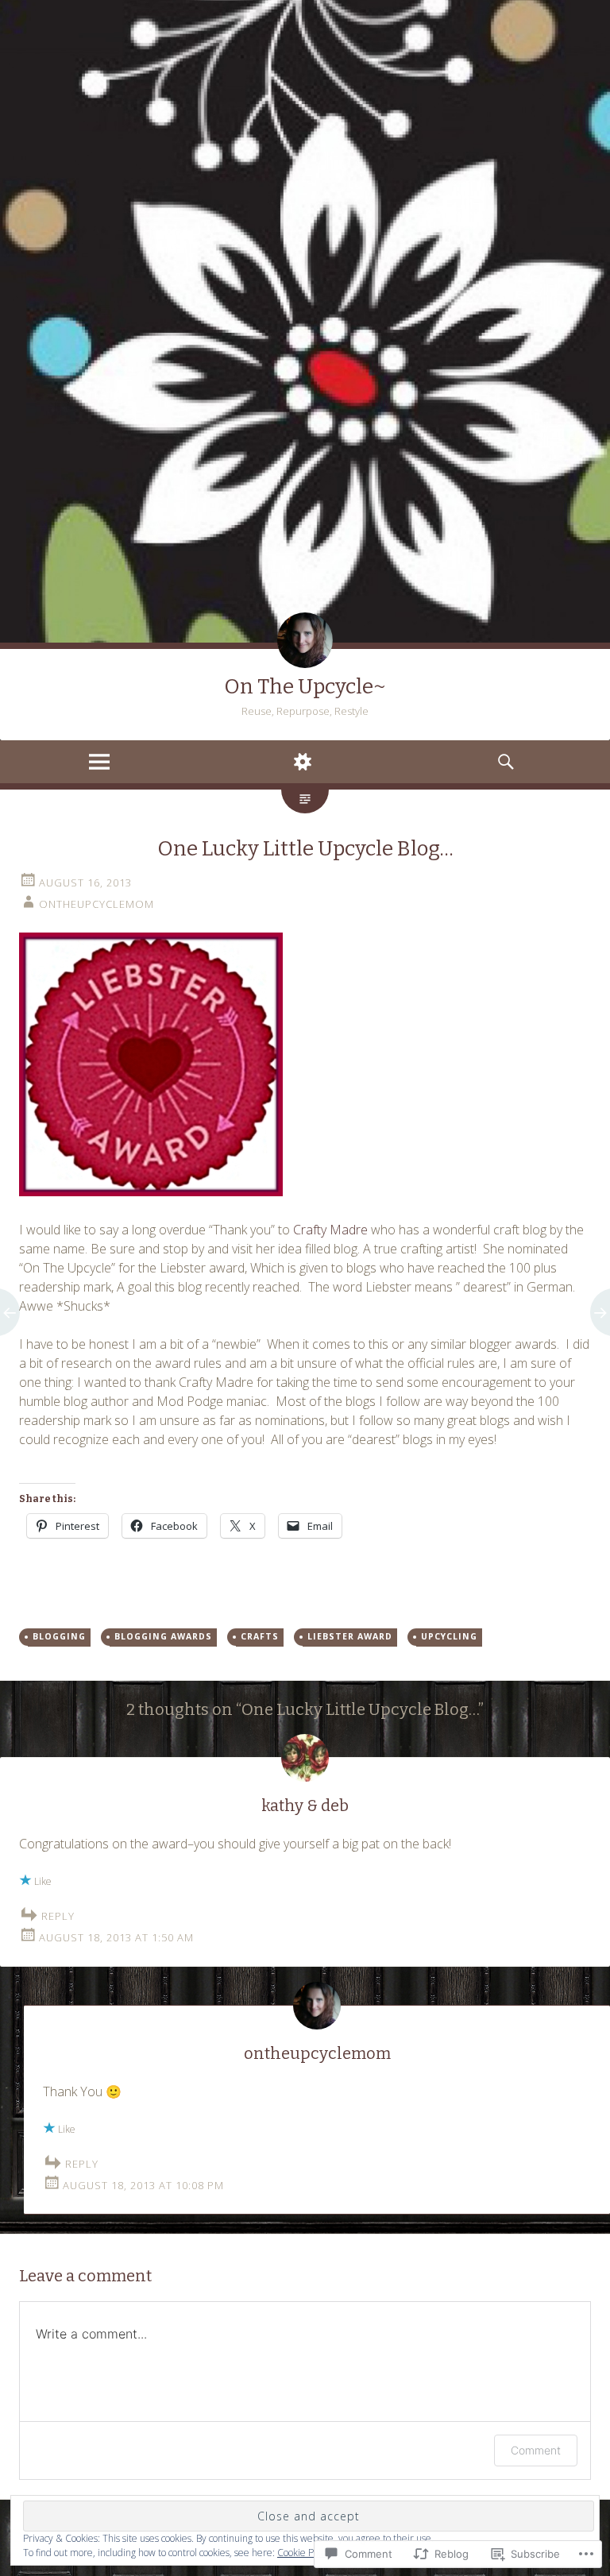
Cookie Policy (305, 2553)
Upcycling (449, 1636)
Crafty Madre (330, 1230)
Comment (536, 2450)
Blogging (59, 1636)
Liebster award (350, 1636)
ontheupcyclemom (97, 904)
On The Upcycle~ (305, 687)
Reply (58, 1916)
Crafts (260, 1636)
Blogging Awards (163, 1636)
